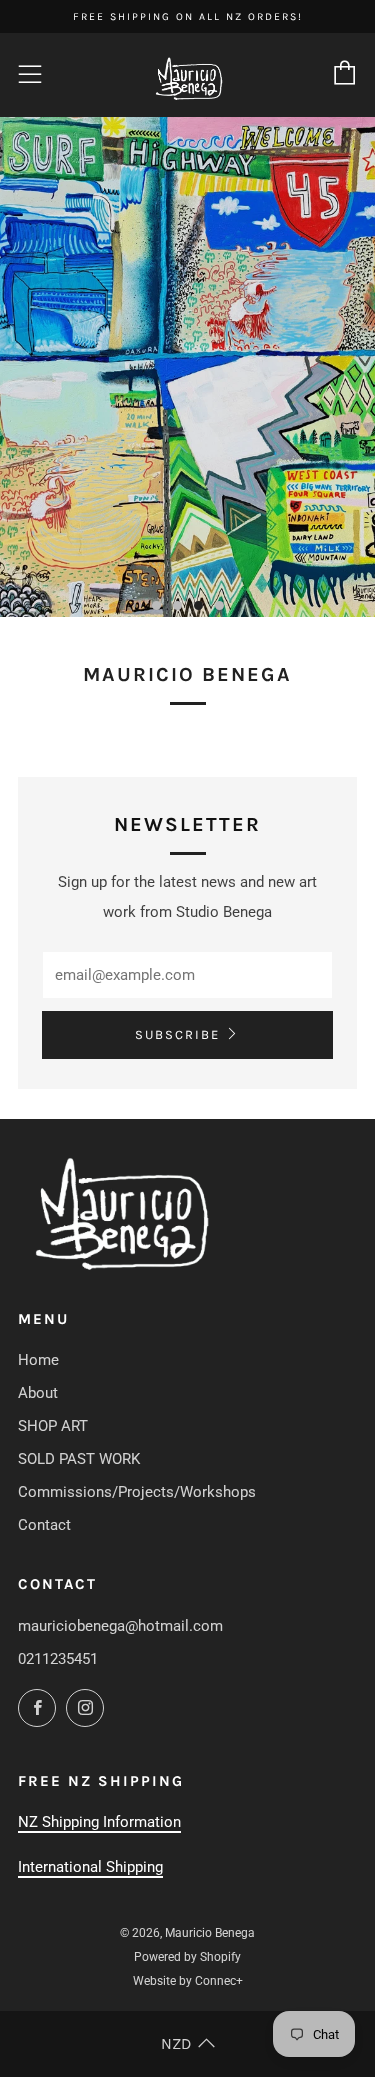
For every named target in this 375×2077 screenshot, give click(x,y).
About (38, 1393)
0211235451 (58, 1659)
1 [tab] (156, 605)
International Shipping (90, 1867)
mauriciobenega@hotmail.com (120, 1626)
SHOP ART (53, 1426)
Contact (44, 1525)
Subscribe (177, 1034)
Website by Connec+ (188, 1981)
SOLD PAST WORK (79, 1459)
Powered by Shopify (187, 1957)
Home (38, 1360)
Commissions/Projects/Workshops (137, 1492)
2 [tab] (177, 605)
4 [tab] (219, 605)
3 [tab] (198, 605)
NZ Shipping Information (99, 1822)
